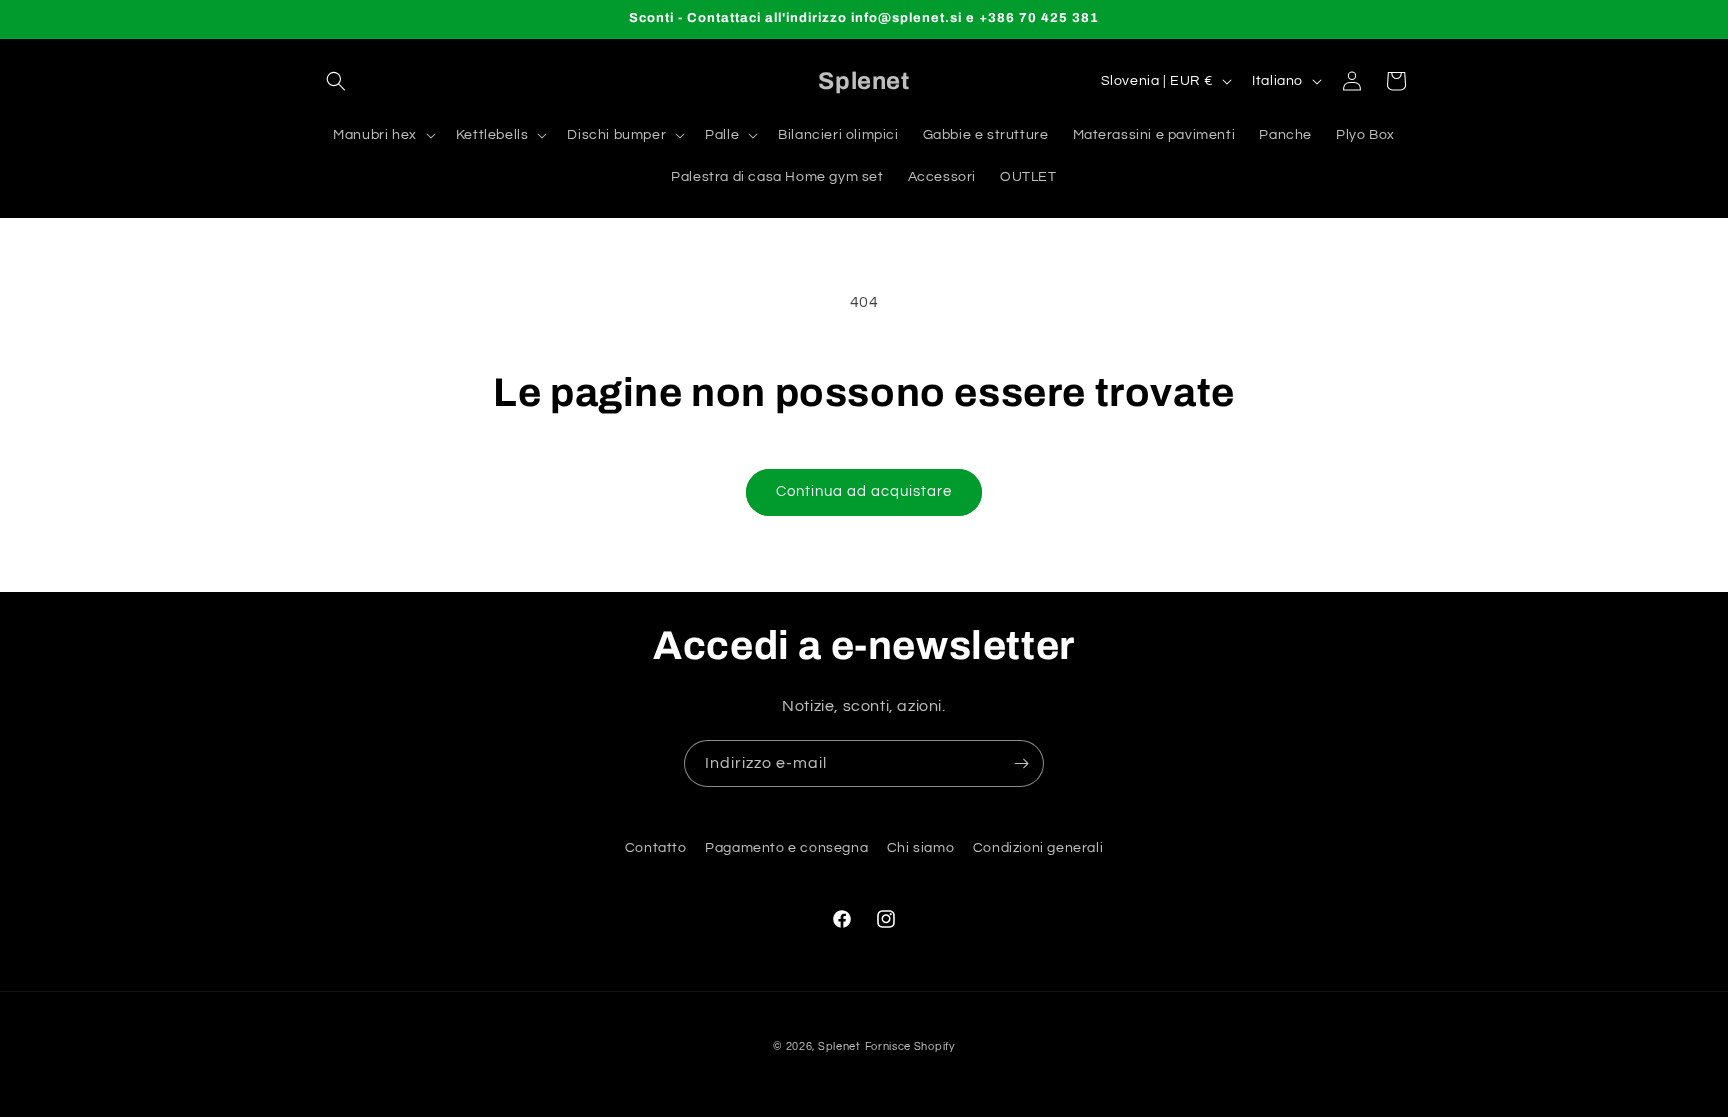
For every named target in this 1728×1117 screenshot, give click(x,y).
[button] (336, 81)
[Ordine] (1021, 763)
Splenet (839, 1046)
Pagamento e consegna (786, 848)
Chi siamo (920, 848)
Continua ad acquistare (864, 491)
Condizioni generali (1038, 848)
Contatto (656, 848)
